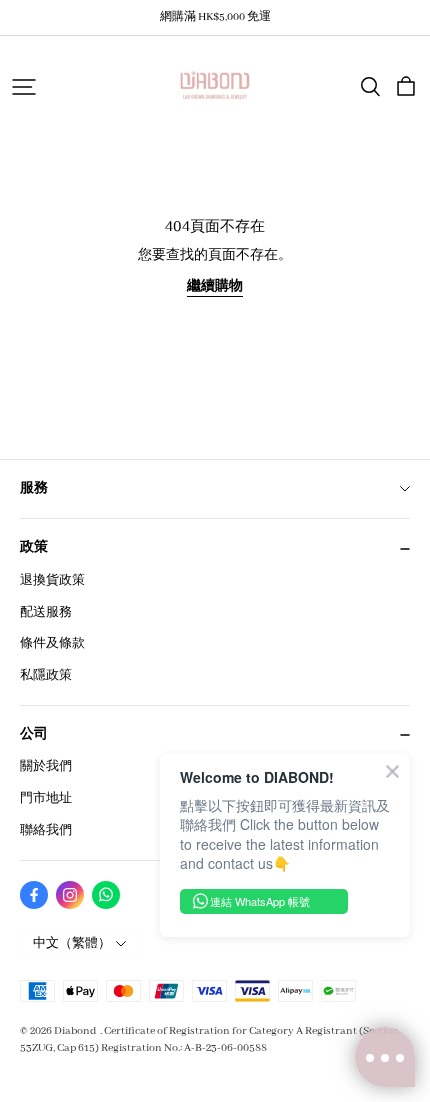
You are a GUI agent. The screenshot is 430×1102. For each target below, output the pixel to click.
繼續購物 (215, 286)
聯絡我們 (46, 830)
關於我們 (46, 766)
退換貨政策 (52, 580)
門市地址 (46, 798)
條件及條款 (52, 643)
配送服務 (46, 612)
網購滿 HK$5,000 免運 (215, 17)
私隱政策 (46, 675)
